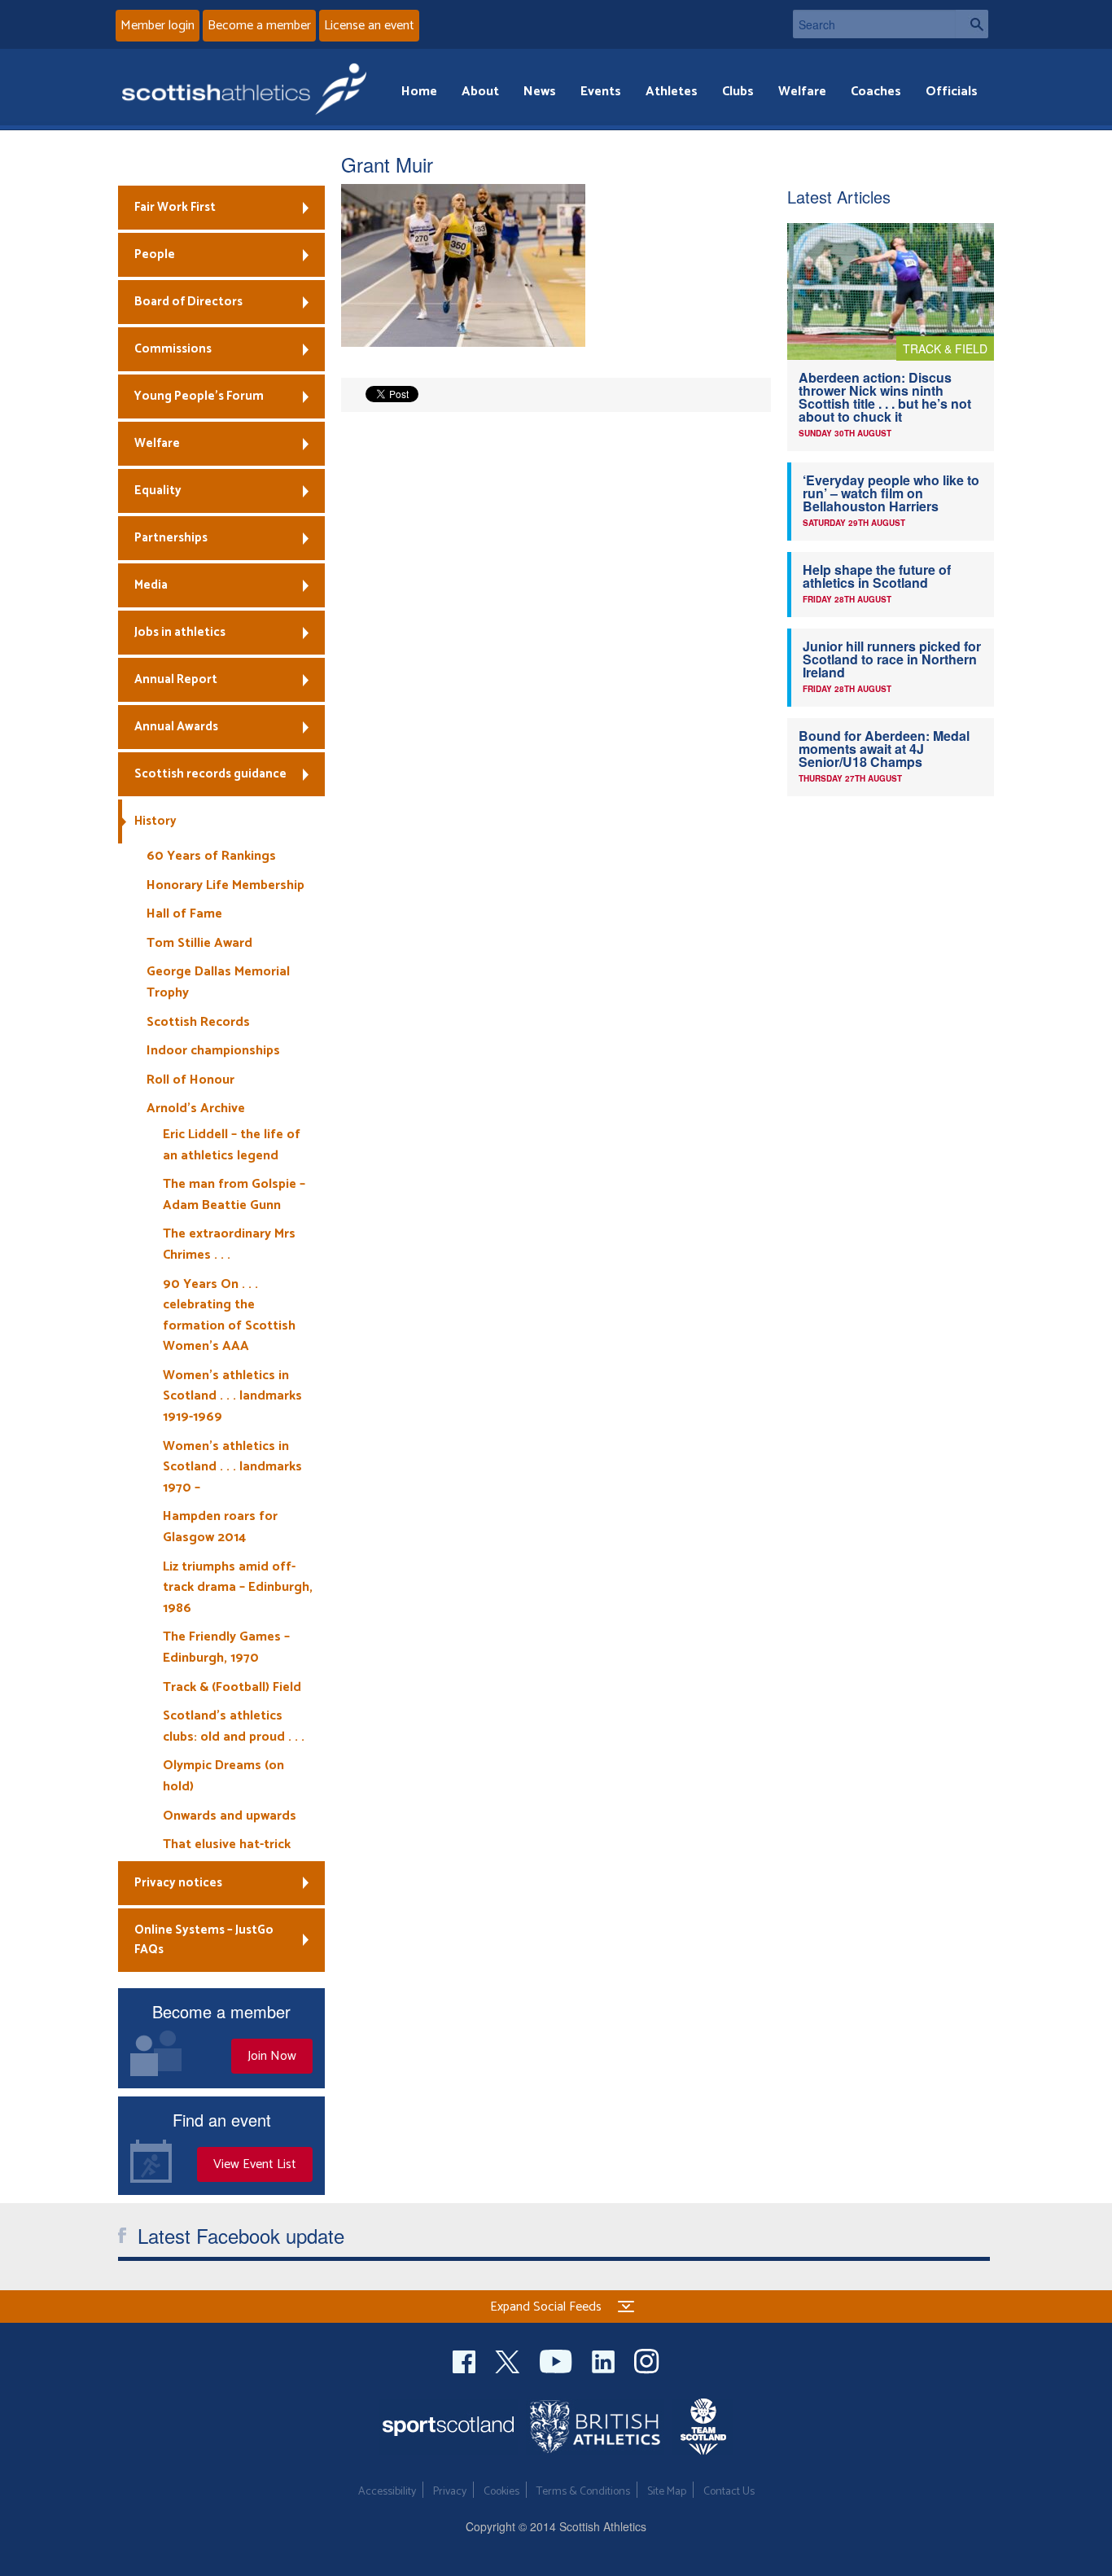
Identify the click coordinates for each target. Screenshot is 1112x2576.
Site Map (667, 2492)
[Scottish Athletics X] (509, 2359)
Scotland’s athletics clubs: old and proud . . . (234, 1726)
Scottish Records (198, 1022)
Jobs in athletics (180, 632)
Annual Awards (176, 727)
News (540, 92)
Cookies (501, 2492)
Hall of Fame (184, 914)
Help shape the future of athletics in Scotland (877, 576)
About (480, 92)
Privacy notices (178, 1883)
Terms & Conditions (583, 2492)
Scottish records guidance (210, 774)
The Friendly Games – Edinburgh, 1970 (226, 1647)
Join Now (272, 2056)
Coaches (876, 92)
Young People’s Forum (199, 396)
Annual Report (176, 679)
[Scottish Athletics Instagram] (647, 2359)
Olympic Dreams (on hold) (223, 1776)
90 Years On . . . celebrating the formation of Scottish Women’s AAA (229, 1316)
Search (972, 24)
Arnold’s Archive (196, 1108)
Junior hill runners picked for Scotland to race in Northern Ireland (892, 659)
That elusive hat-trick (227, 1844)
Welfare (802, 92)
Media (151, 585)
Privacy (450, 2492)
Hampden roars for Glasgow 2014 (220, 1527)
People (155, 254)
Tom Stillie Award (199, 943)
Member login (158, 26)
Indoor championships (213, 1051)
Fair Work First (175, 207)
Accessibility (387, 2492)
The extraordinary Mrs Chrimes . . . (229, 1244)
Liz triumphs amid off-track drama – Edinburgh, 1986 (238, 1588)
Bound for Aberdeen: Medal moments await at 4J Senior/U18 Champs (884, 749)
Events (601, 92)
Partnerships (171, 538)
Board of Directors (188, 302)
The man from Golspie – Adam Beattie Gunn (234, 1195)
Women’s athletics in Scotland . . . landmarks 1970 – (232, 1467)
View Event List (255, 2164)
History (155, 821)
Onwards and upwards (230, 1816)
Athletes (672, 92)
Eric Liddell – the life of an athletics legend (232, 1145)
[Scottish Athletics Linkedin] (605, 2359)
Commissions (173, 349)
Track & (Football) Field (232, 1687)
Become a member (259, 26)
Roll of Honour (190, 1080)
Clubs (738, 92)
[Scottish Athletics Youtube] (558, 2359)
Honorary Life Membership (225, 885)
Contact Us (729, 2492)
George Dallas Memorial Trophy (218, 982)
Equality (158, 491)
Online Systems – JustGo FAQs (204, 1940)
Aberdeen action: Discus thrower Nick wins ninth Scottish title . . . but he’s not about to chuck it (885, 397)
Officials (952, 92)
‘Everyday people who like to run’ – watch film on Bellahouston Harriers (891, 493)
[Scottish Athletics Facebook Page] (466, 2359)
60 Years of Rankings (211, 856)
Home (419, 92)
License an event (369, 26)
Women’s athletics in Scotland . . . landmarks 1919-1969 (232, 1396)
